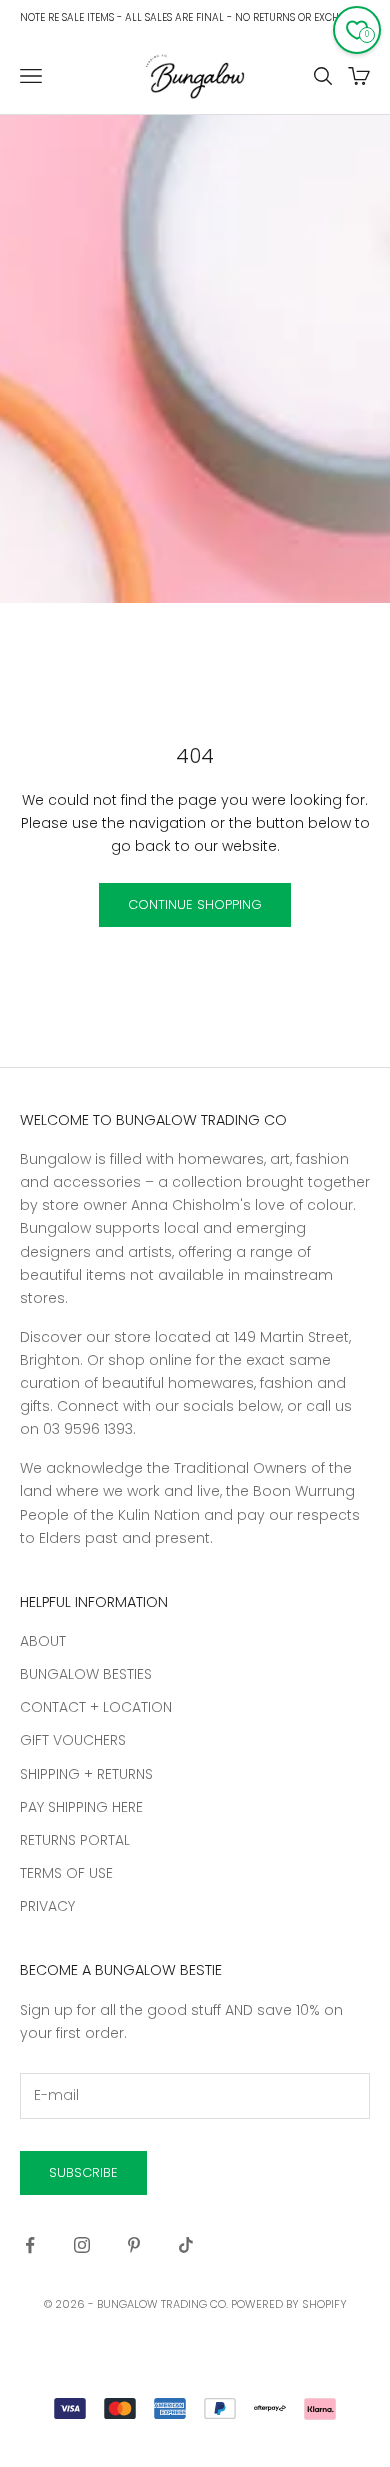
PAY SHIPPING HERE (81, 1807)
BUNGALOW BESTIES (86, 1674)
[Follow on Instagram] (82, 2245)
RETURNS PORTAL (75, 1840)
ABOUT (43, 1641)
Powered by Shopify (289, 2304)
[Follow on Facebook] (30, 2245)
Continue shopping (195, 904)
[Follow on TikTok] (186, 2245)
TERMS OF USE (66, 1873)
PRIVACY (47, 1906)
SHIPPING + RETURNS (86, 1774)
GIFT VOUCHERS (73, 1740)
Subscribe (83, 2172)
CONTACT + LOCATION (96, 1707)
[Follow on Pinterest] (134, 2245)
